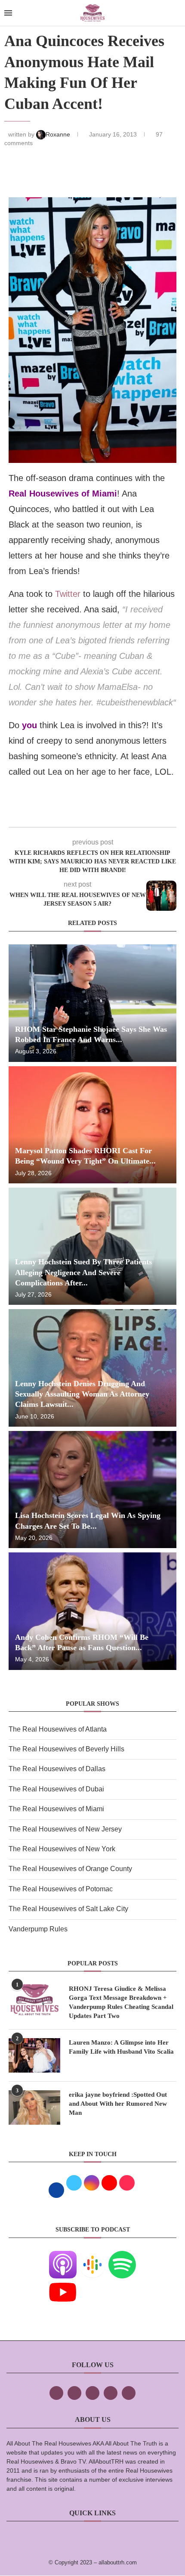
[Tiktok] (111, 2393)
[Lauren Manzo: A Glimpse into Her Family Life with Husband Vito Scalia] (34, 2055)
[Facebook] (56, 2393)
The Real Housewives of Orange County (70, 1869)
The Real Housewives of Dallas (57, 1769)
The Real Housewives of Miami (56, 1809)
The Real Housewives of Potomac (61, 1889)
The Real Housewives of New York (62, 1849)
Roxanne (59, 134)
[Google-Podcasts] (92, 2257)
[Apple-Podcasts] (63, 2257)
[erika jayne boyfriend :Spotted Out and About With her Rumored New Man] (34, 2107)
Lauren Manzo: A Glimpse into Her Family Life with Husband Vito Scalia (121, 2047)
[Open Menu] (8, 13)
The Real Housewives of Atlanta (58, 1729)
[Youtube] (63, 2284)
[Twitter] (74, 2393)
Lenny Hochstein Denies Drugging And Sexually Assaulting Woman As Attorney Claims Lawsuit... (82, 1394)
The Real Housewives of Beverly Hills (66, 1749)
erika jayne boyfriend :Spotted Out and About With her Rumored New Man (118, 2104)
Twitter (68, 594)
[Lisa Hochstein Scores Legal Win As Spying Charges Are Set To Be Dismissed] (92, 1490)
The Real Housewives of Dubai (56, 1789)
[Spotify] (122, 2257)
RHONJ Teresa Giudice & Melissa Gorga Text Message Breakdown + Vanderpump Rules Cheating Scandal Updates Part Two (121, 2002)
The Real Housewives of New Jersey (65, 1829)
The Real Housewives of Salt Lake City (68, 1909)
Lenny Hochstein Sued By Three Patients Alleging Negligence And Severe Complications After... (83, 1272)
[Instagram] (92, 2393)
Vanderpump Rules (38, 1929)
